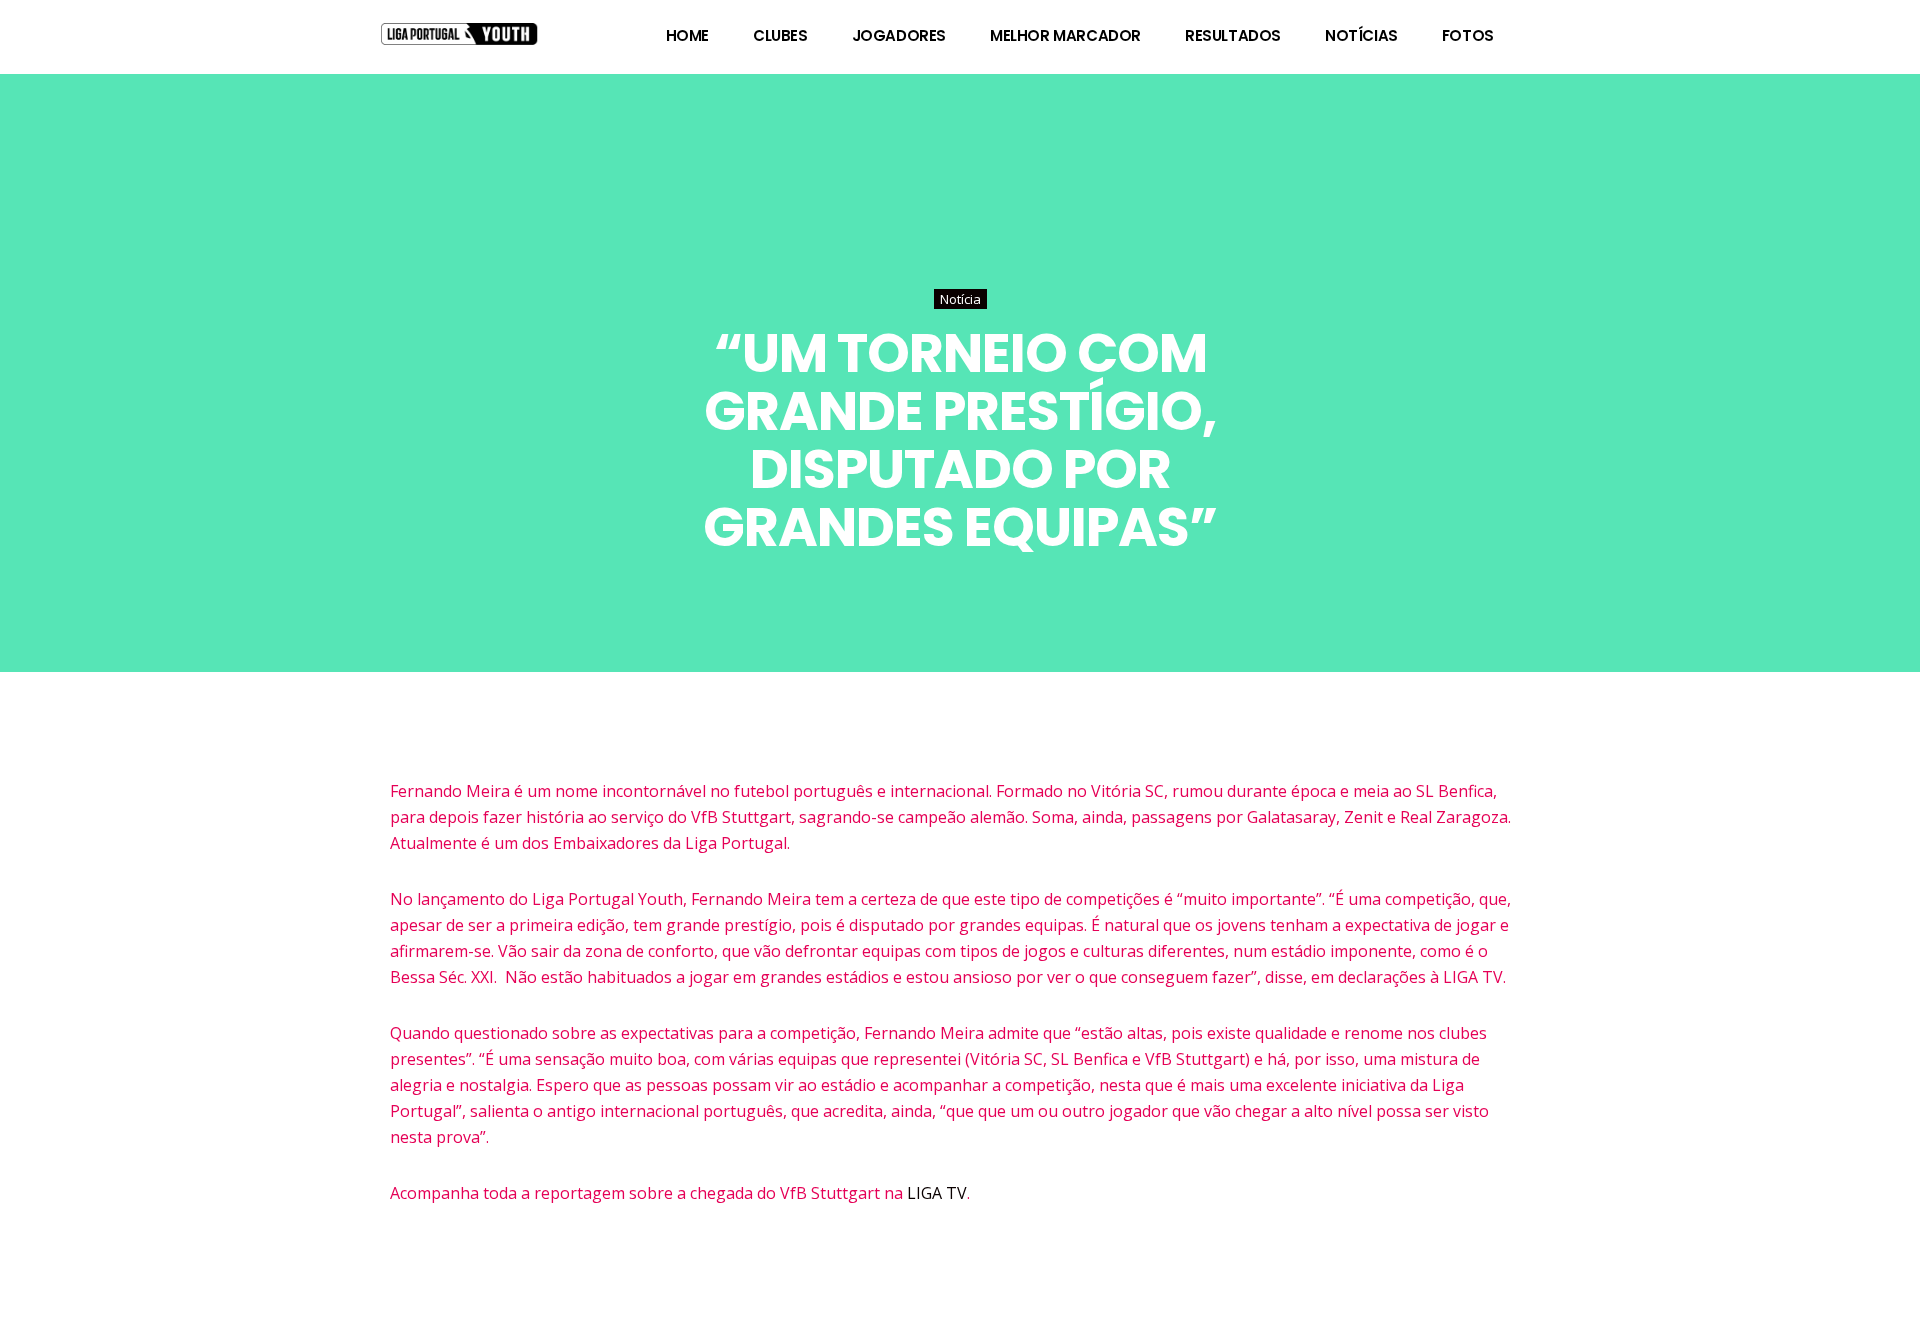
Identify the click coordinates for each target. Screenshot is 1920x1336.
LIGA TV (937, 1193)
